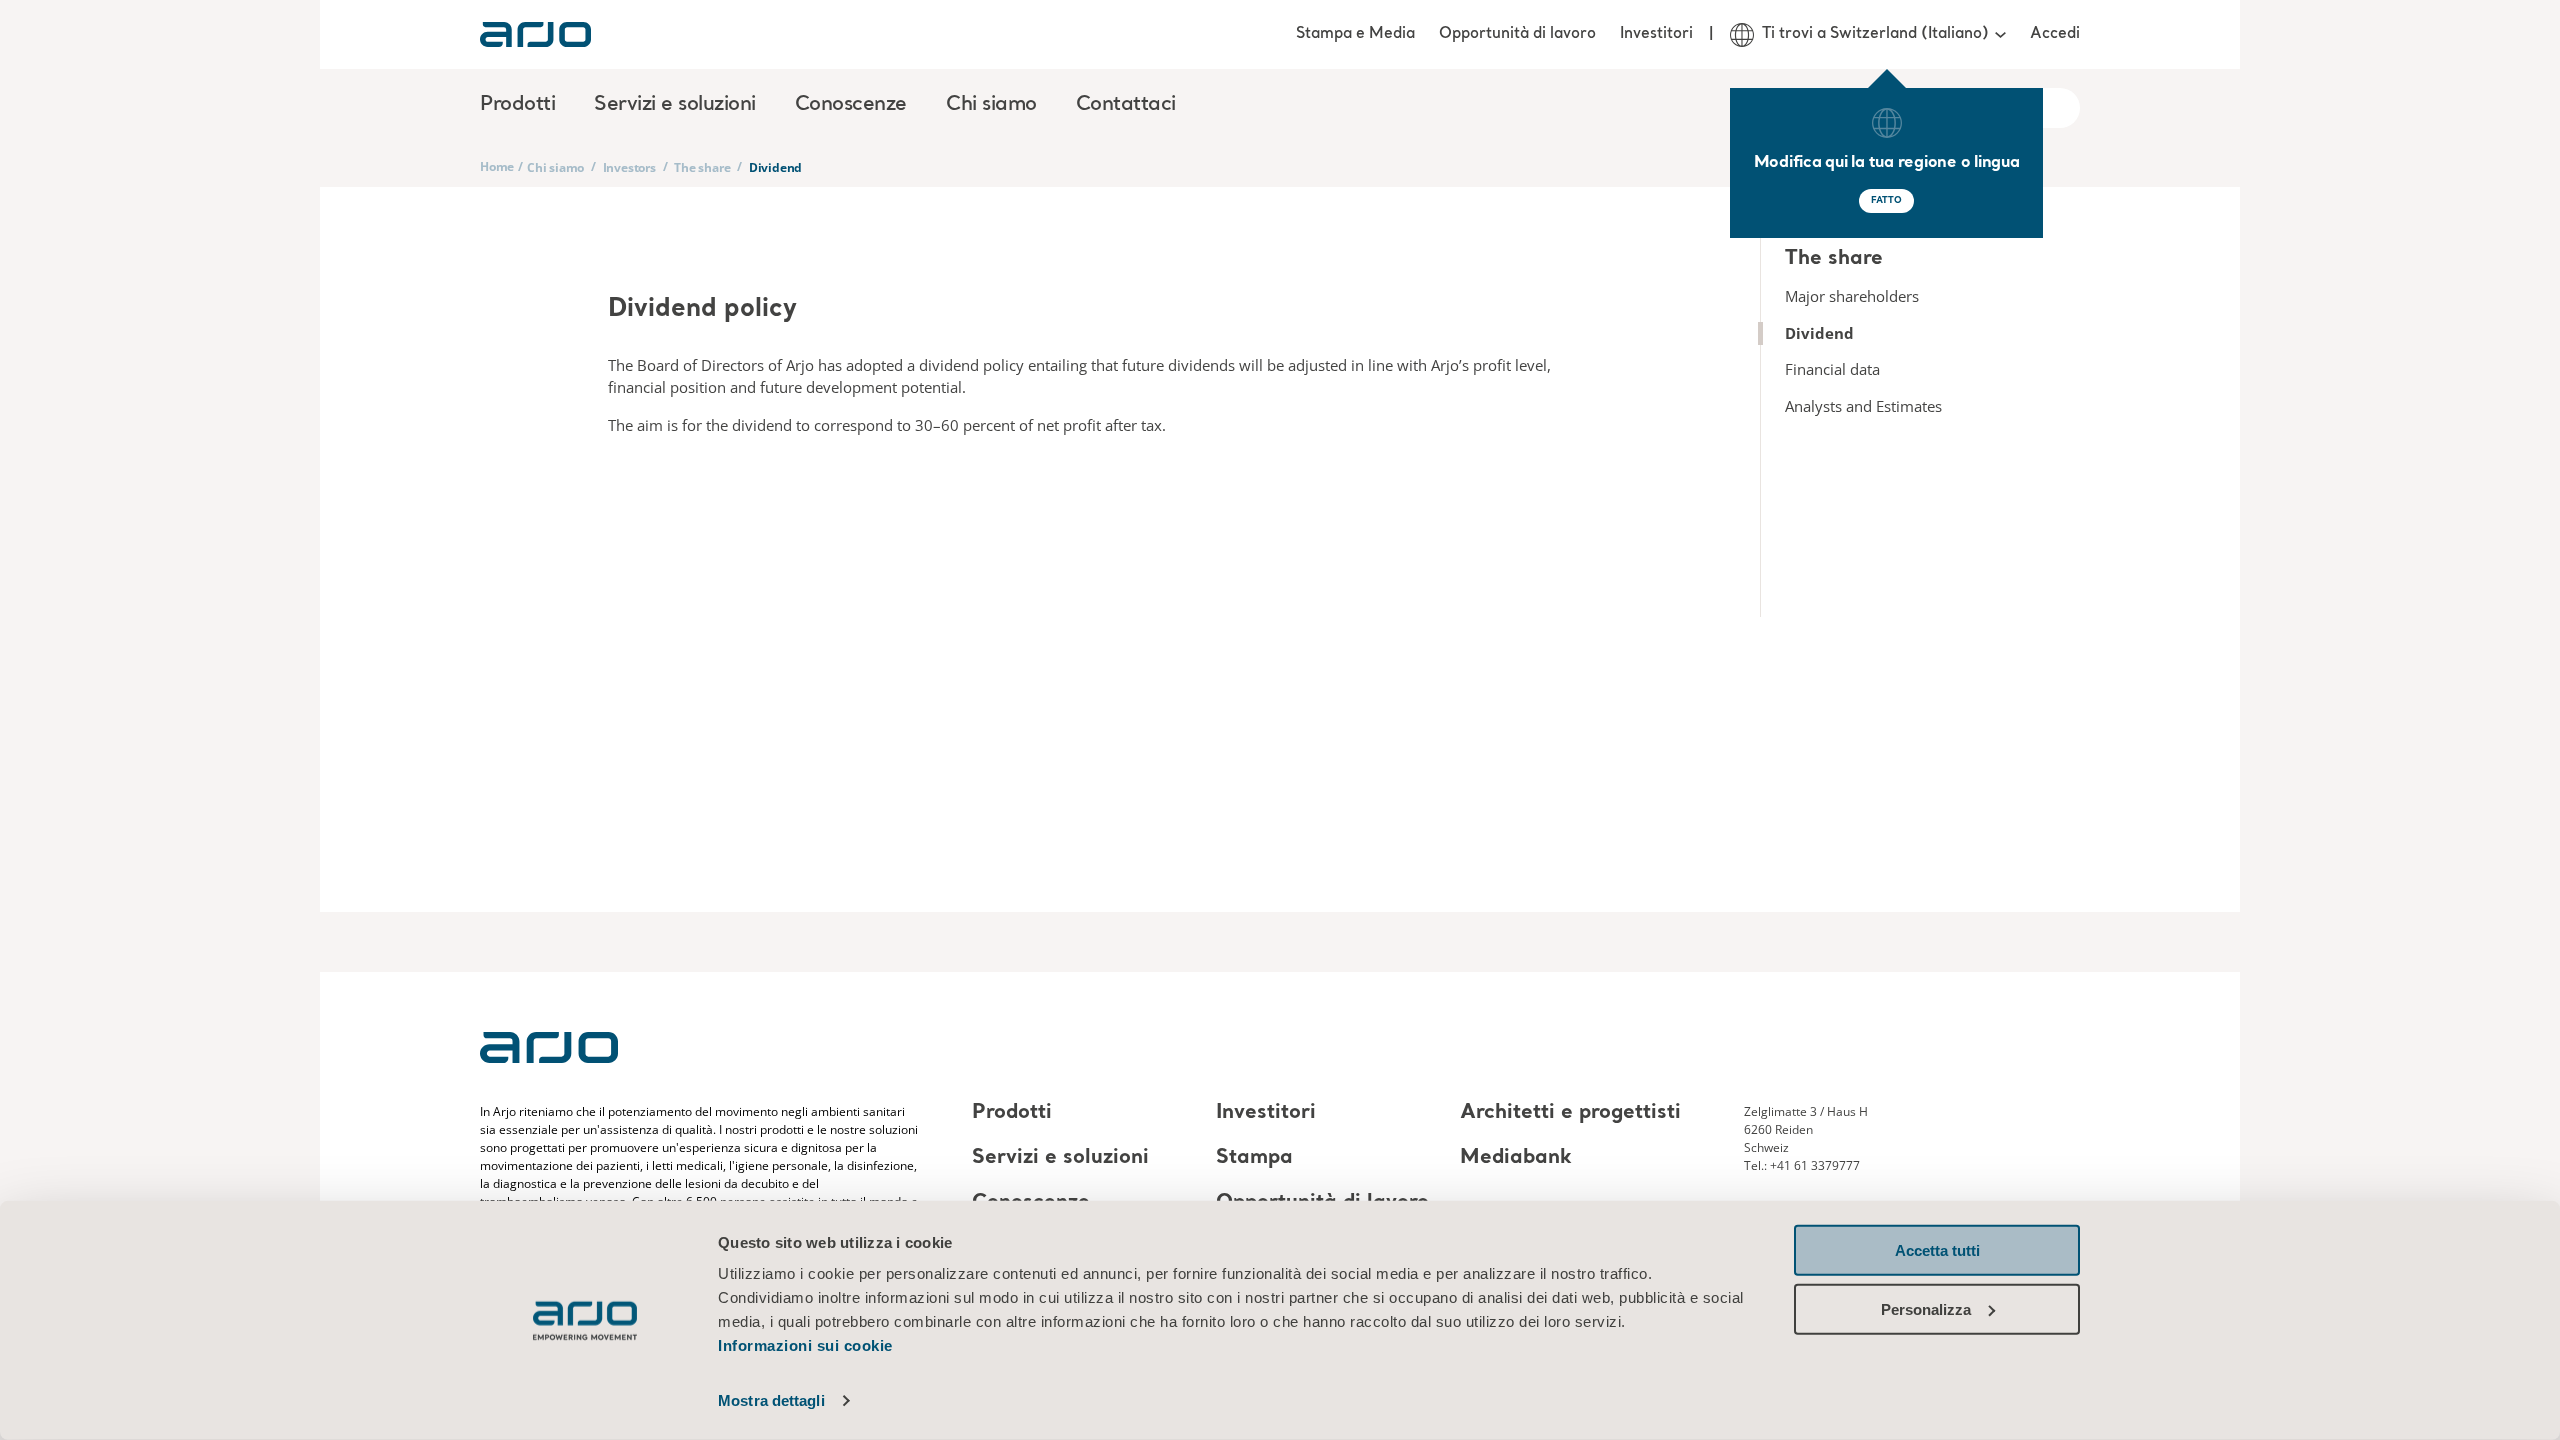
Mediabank (1516, 1158)
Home (497, 166)
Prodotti (1012, 1113)
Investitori (1656, 34)
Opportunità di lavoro (1517, 34)
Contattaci (1126, 105)
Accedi (2055, 34)
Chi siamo (555, 167)
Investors (629, 167)
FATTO (1886, 200)
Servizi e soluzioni (1060, 1158)
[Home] (535, 34)
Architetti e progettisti (1570, 1113)
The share (702, 167)
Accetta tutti (1937, 1250)
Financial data (1832, 369)
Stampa (1254, 1158)
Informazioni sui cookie (805, 1345)
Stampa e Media (1355, 34)
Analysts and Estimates (1863, 406)
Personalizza (1926, 1308)
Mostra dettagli (771, 1400)
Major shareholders (1852, 296)
